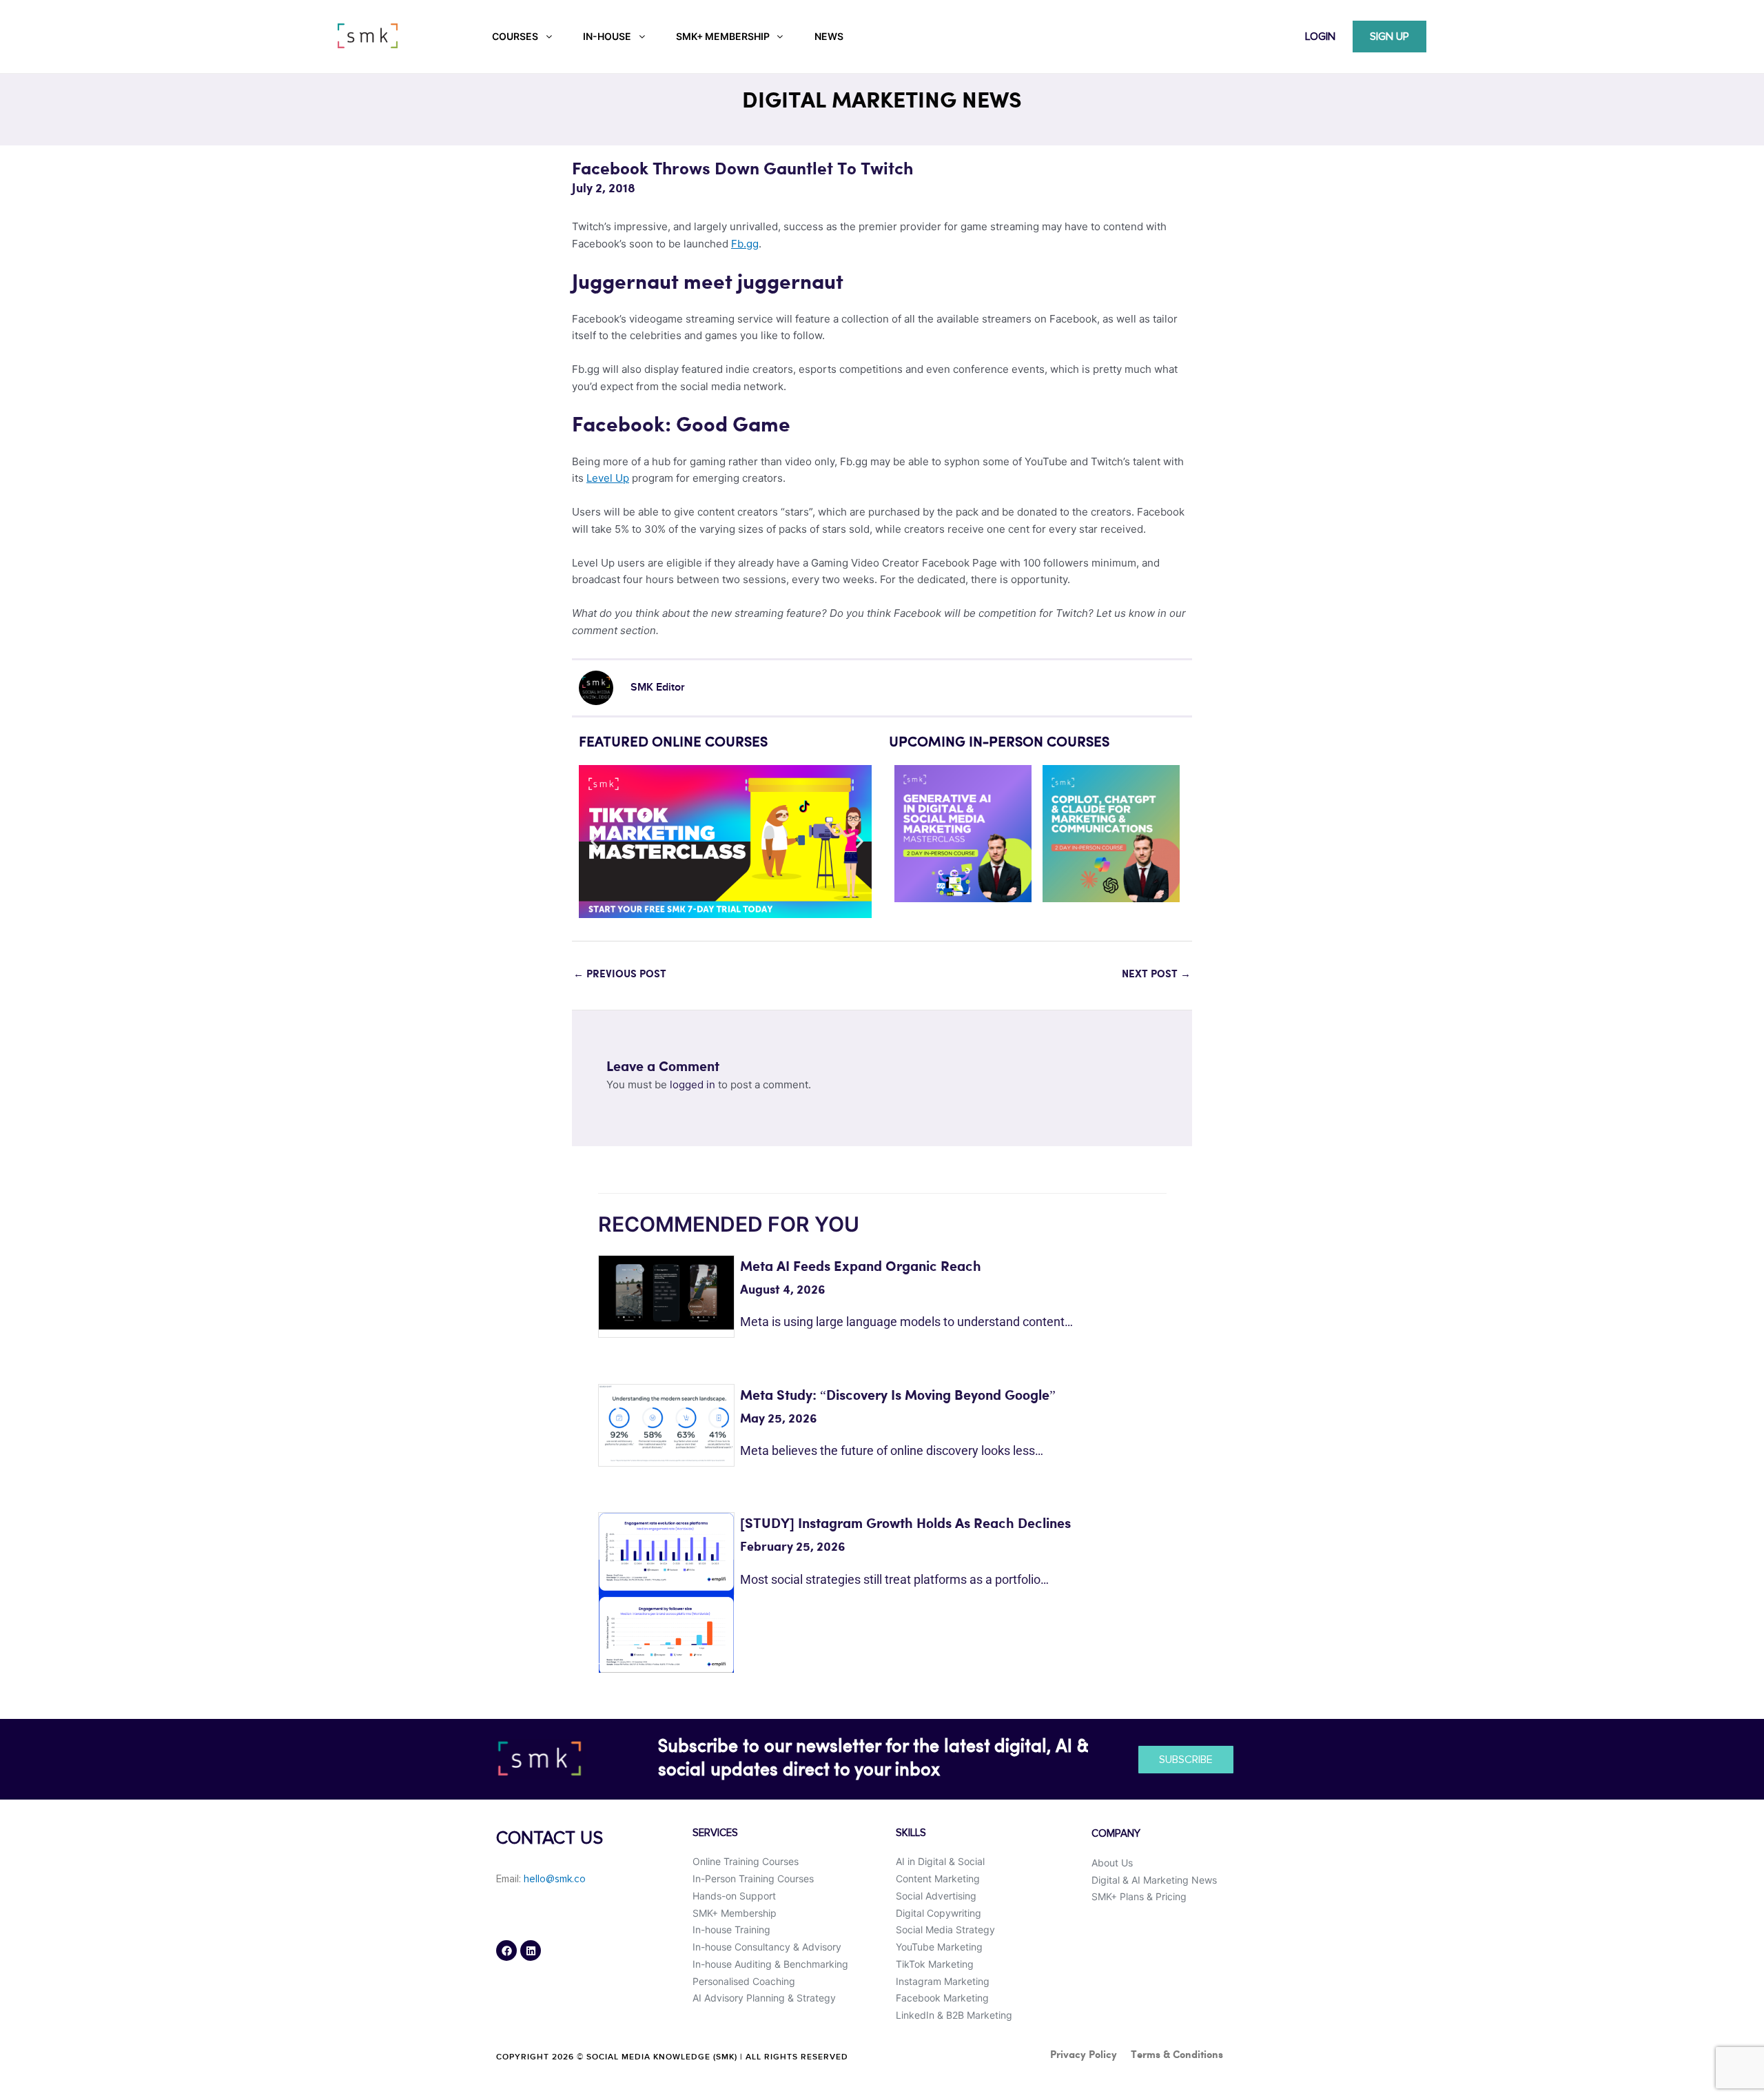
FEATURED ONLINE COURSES (673, 743)
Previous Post (620, 975)
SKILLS (911, 1833)
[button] (594, 842)
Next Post (1156, 975)
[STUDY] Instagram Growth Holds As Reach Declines (905, 1524)
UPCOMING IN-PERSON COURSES (999, 743)
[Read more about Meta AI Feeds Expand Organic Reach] (666, 1291)
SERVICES (715, 1833)
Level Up (608, 478)
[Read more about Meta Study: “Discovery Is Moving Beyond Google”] (666, 1422)
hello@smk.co (555, 1879)
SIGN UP (1389, 37)
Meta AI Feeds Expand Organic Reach (861, 1267)
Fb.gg (745, 244)
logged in (693, 1084)
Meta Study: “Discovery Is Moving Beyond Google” (898, 1396)
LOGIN (1320, 37)
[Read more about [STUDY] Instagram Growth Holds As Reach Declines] (666, 1592)
